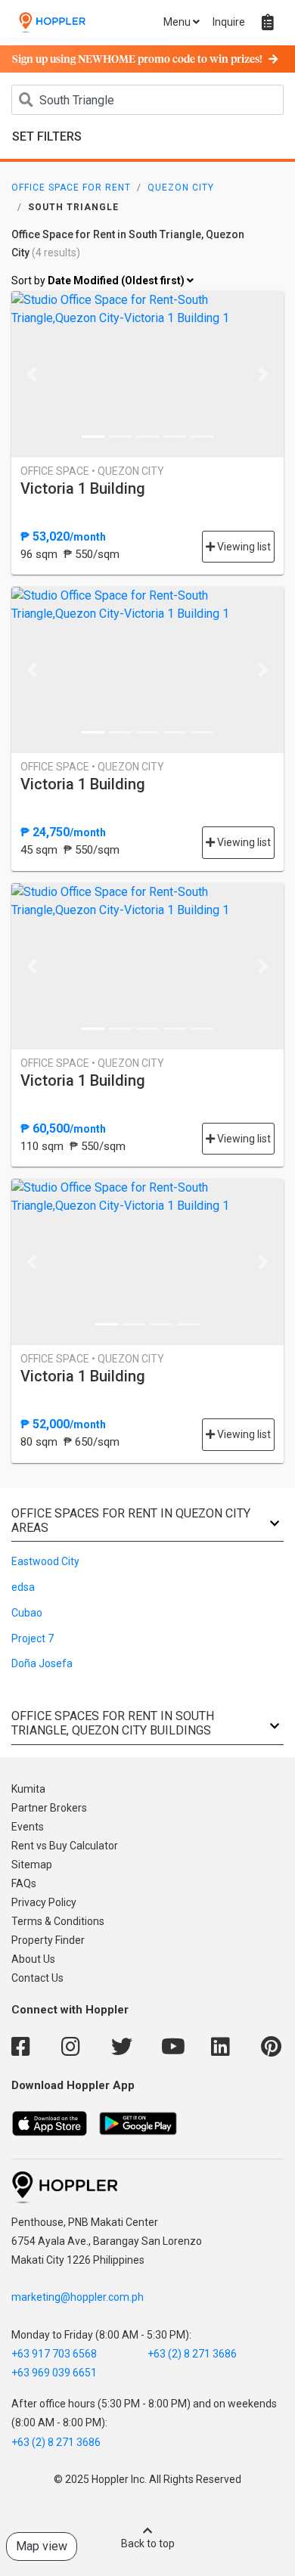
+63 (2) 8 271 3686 (192, 2354)
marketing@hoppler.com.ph (78, 2297)
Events (28, 1827)
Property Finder (48, 1940)
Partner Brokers (49, 1808)
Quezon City (181, 188)
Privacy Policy (44, 1902)
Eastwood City (45, 1561)
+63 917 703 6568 (54, 2354)
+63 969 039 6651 (54, 2373)
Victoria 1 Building (83, 488)
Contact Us (37, 1978)
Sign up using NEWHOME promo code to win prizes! (137, 60)
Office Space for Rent (71, 188)
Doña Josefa (42, 1663)
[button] (32, 374)
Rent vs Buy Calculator (65, 1846)
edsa (23, 1587)
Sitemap (32, 1865)
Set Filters (47, 136)
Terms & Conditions (58, 1921)
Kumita (28, 1789)
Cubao (27, 1613)
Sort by (99, 281)
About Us (33, 1959)
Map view (42, 2546)
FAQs (24, 1883)
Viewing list (243, 547)
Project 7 (33, 1638)
